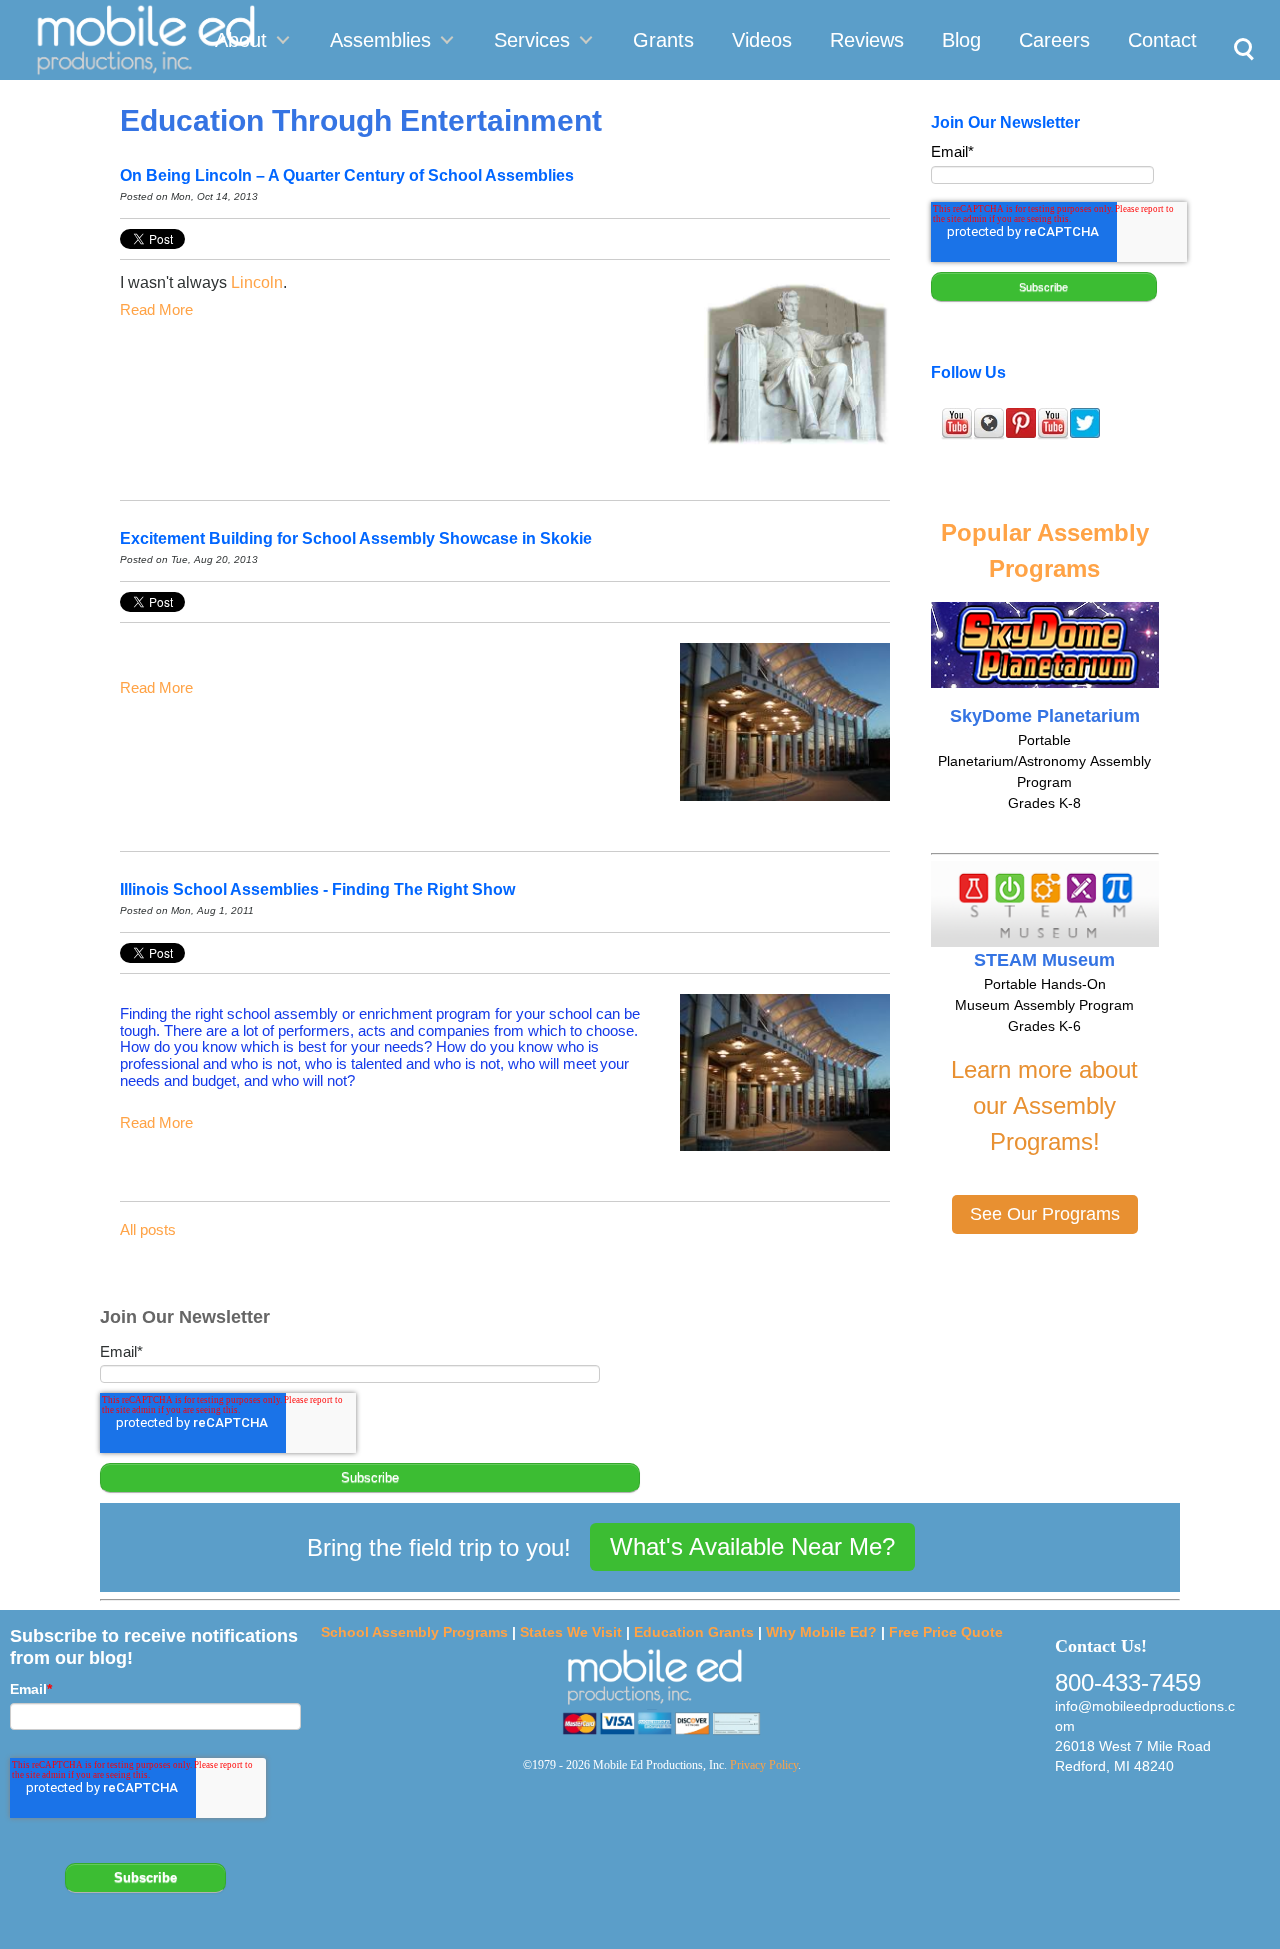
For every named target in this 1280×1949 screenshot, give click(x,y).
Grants (663, 40)
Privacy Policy (764, 1765)
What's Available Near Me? (752, 1546)
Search (1238, 26)
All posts (148, 1230)
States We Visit (571, 1632)
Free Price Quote (946, 1632)
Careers (1054, 40)
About (241, 40)
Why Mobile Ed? (821, 1632)
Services (532, 40)
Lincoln (257, 282)
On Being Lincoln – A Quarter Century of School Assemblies (347, 175)
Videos (762, 40)
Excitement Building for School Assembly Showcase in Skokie (356, 538)
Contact (1162, 40)
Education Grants (694, 1632)
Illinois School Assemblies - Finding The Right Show (317, 889)
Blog (961, 40)
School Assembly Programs (414, 1632)
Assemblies (380, 40)
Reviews (867, 40)
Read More (156, 309)
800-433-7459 (1128, 1682)
